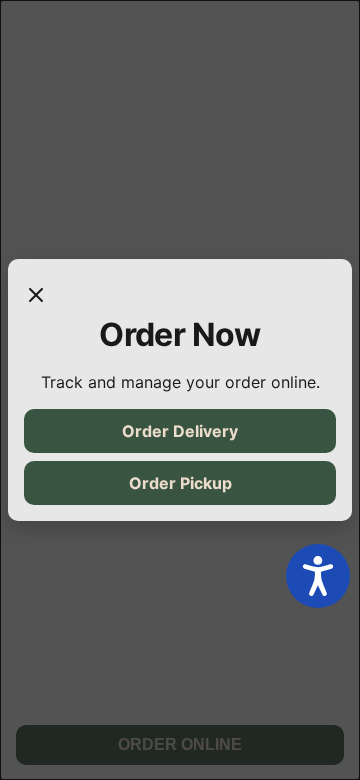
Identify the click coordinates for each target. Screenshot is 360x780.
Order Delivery (180, 431)
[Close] (36, 295)
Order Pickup (180, 483)
